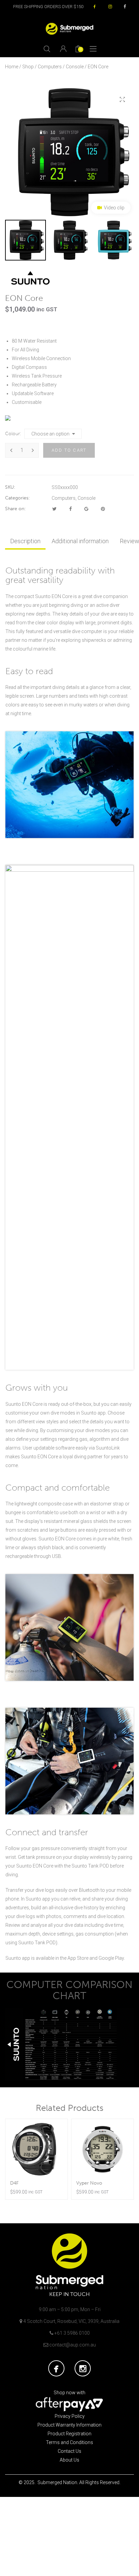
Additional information (80, 541)
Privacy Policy (70, 2416)
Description (25, 541)
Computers (50, 67)
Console (75, 67)
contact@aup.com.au (73, 2345)
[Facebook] (71, 509)
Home (12, 67)
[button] (122, 100)
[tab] (25, 541)
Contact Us (69, 2451)
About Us (69, 2460)
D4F (14, 2183)
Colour (12, 434)
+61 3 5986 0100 (72, 2333)
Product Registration (69, 2434)
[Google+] (86, 509)
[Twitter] (54, 509)
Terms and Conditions (69, 2442)
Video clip (114, 208)
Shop (28, 67)
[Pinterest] (103, 509)
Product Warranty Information (69, 2425)
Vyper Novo (89, 2183)
